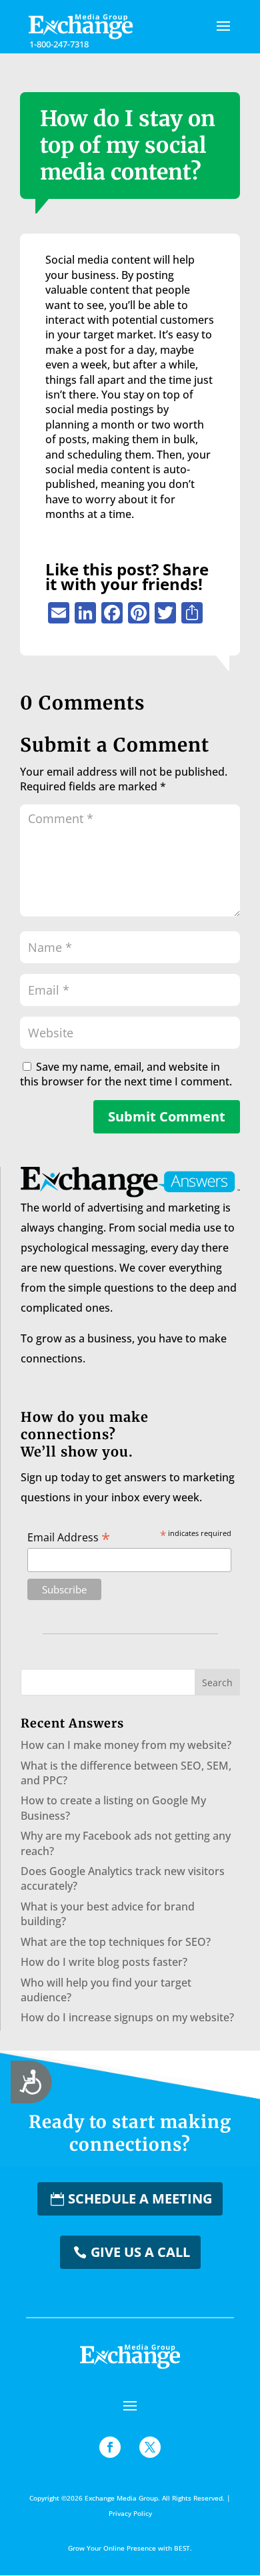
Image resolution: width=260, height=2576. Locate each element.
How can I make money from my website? (126, 1745)
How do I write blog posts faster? (104, 1962)
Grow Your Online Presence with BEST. (130, 2548)
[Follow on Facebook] (110, 2447)
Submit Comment (167, 1116)
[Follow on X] (150, 2447)
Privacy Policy (130, 2513)
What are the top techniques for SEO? (116, 1942)
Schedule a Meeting (140, 2199)
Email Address (69, 1537)
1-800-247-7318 (59, 44)
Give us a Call (140, 2252)
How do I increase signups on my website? (127, 2017)
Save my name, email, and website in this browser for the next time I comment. (126, 1074)
